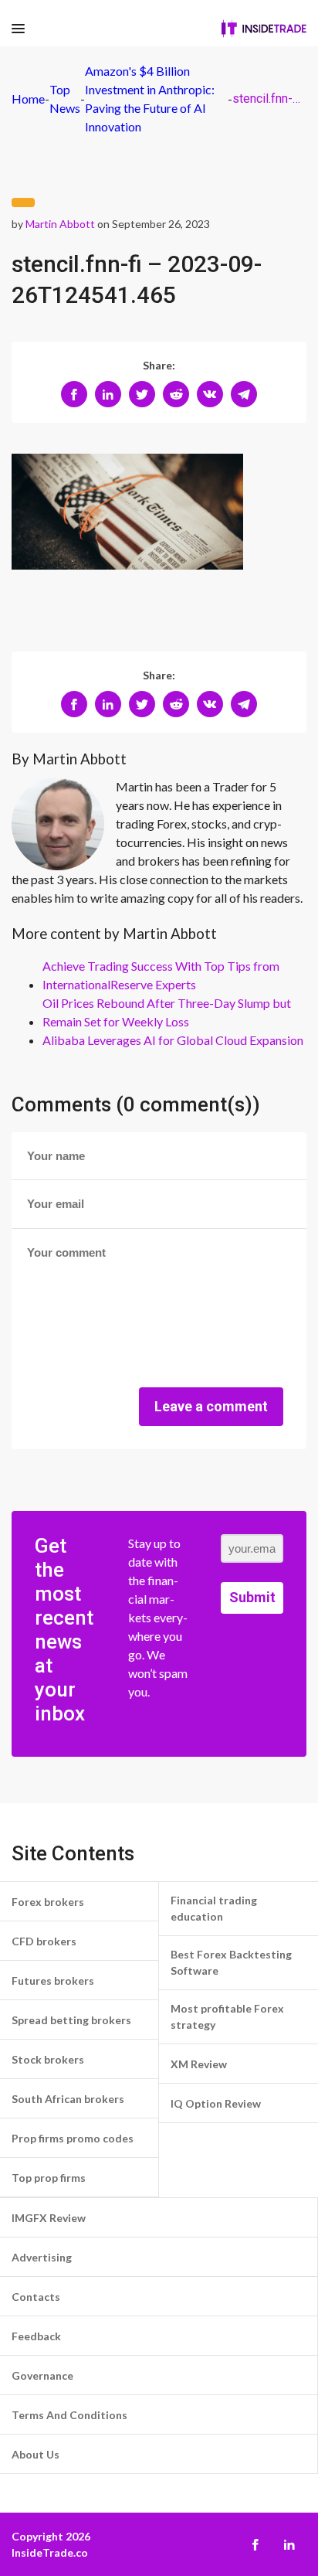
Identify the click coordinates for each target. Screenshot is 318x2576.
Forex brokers (48, 1902)
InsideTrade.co (50, 2552)
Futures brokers (53, 1980)
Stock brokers (48, 2059)
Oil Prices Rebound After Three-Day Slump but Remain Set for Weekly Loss (167, 1012)
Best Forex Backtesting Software (231, 1962)
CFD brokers (44, 1941)
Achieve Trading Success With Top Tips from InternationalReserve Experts (161, 975)
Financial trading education (214, 1908)
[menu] (18, 29)
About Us (36, 2454)
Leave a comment (211, 1406)
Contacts (36, 2297)
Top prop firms (49, 2178)
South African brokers (68, 2099)
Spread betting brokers (71, 2020)
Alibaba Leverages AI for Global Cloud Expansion (173, 1040)
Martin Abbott (60, 224)
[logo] (264, 29)
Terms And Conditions (69, 2415)
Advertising (42, 2257)
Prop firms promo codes (73, 2138)
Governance (42, 2375)
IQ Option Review (216, 2103)
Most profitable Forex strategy (227, 2016)
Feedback (36, 2336)
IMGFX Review (49, 2218)
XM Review (199, 2064)
